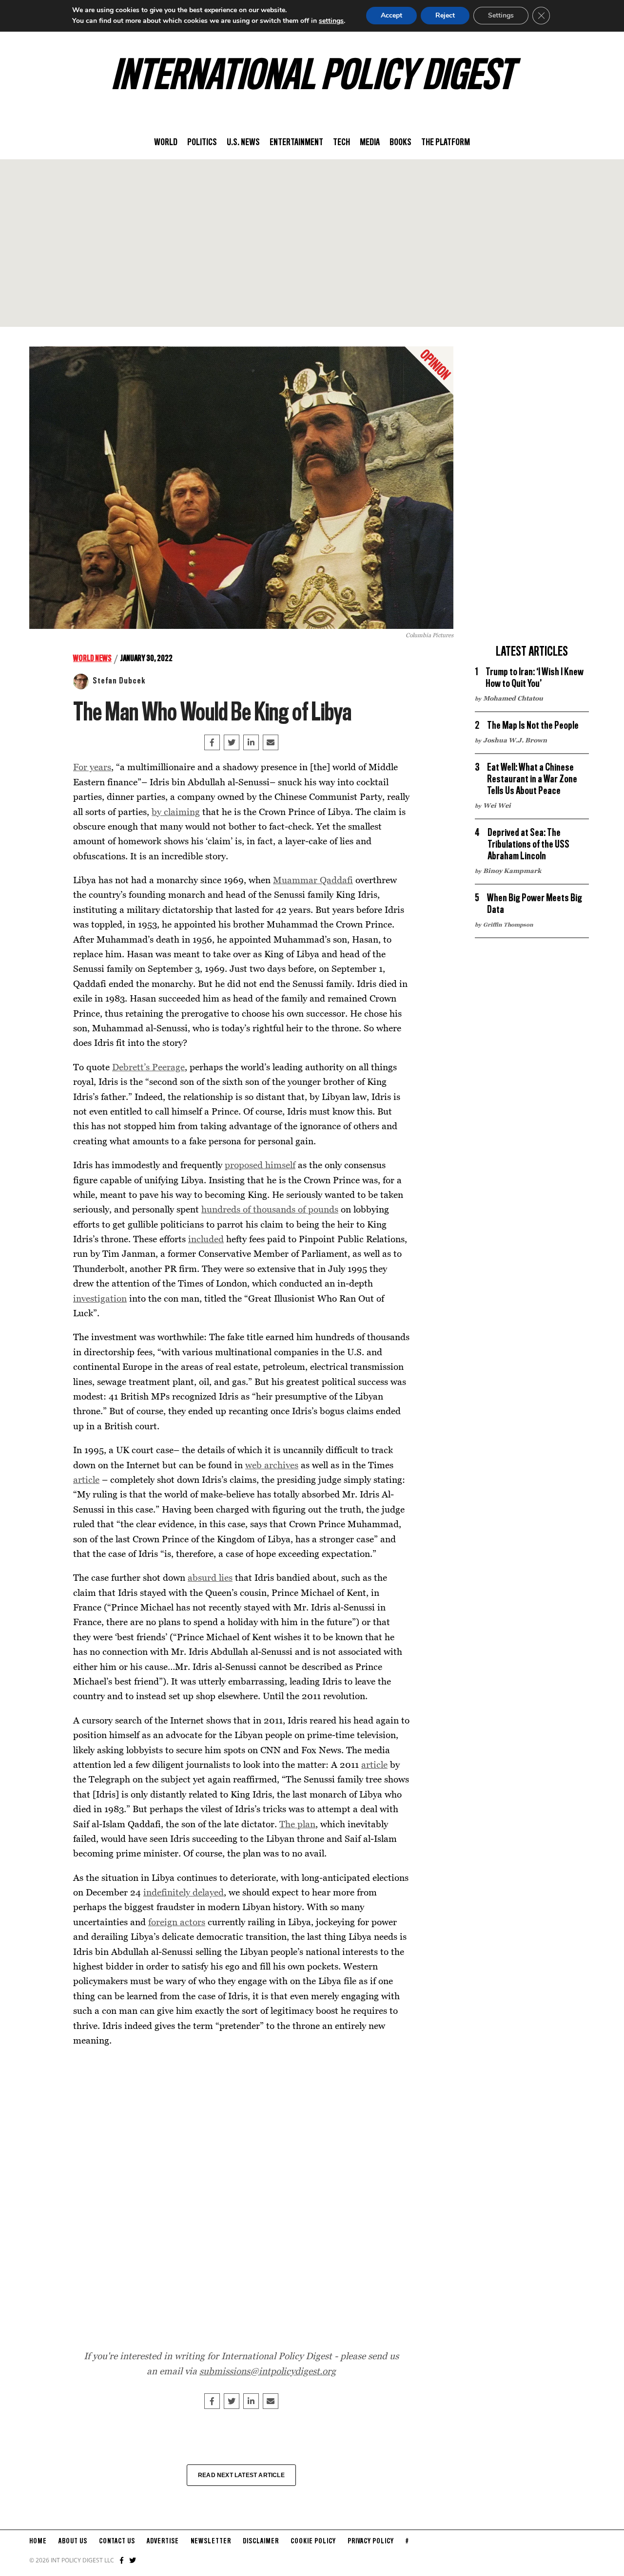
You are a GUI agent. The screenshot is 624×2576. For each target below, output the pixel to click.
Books (400, 143)
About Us (73, 2541)
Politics (202, 143)
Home (38, 2541)
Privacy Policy (371, 2541)
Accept (391, 15)
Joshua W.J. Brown (515, 740)
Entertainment (296, 143)
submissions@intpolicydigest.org (268, 2371)
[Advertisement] (312, 243)
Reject (445, 15)
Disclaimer (261, 2541)
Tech (341, 143)
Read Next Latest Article (241, 2475)
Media (370, 143)
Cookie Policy (313, 2541)
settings (331, 21)
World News (92, 659)
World (166, 143)
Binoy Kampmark (512, 871)
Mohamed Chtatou (513, 698)
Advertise (163, 2541)
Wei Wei (497, 805)
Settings (501, 15)
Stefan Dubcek (119, 681)
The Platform (446, 143)
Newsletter (211, 2541)
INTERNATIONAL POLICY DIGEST (312, 77)
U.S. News (243, 143)
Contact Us (117, 2541)
